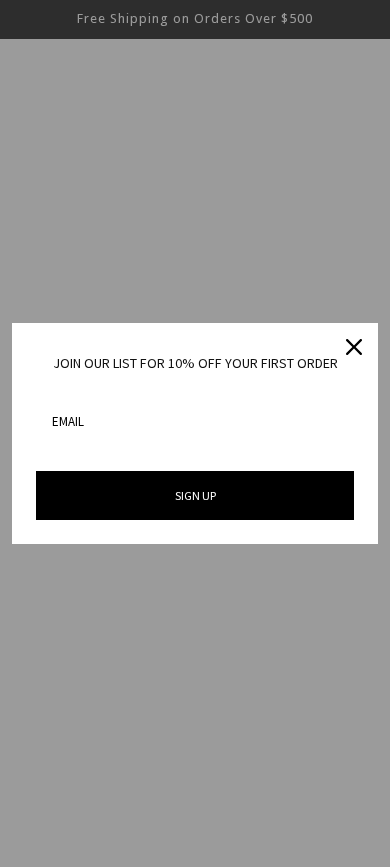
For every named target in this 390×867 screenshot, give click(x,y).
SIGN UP (195, 495)
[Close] (354, 347)
